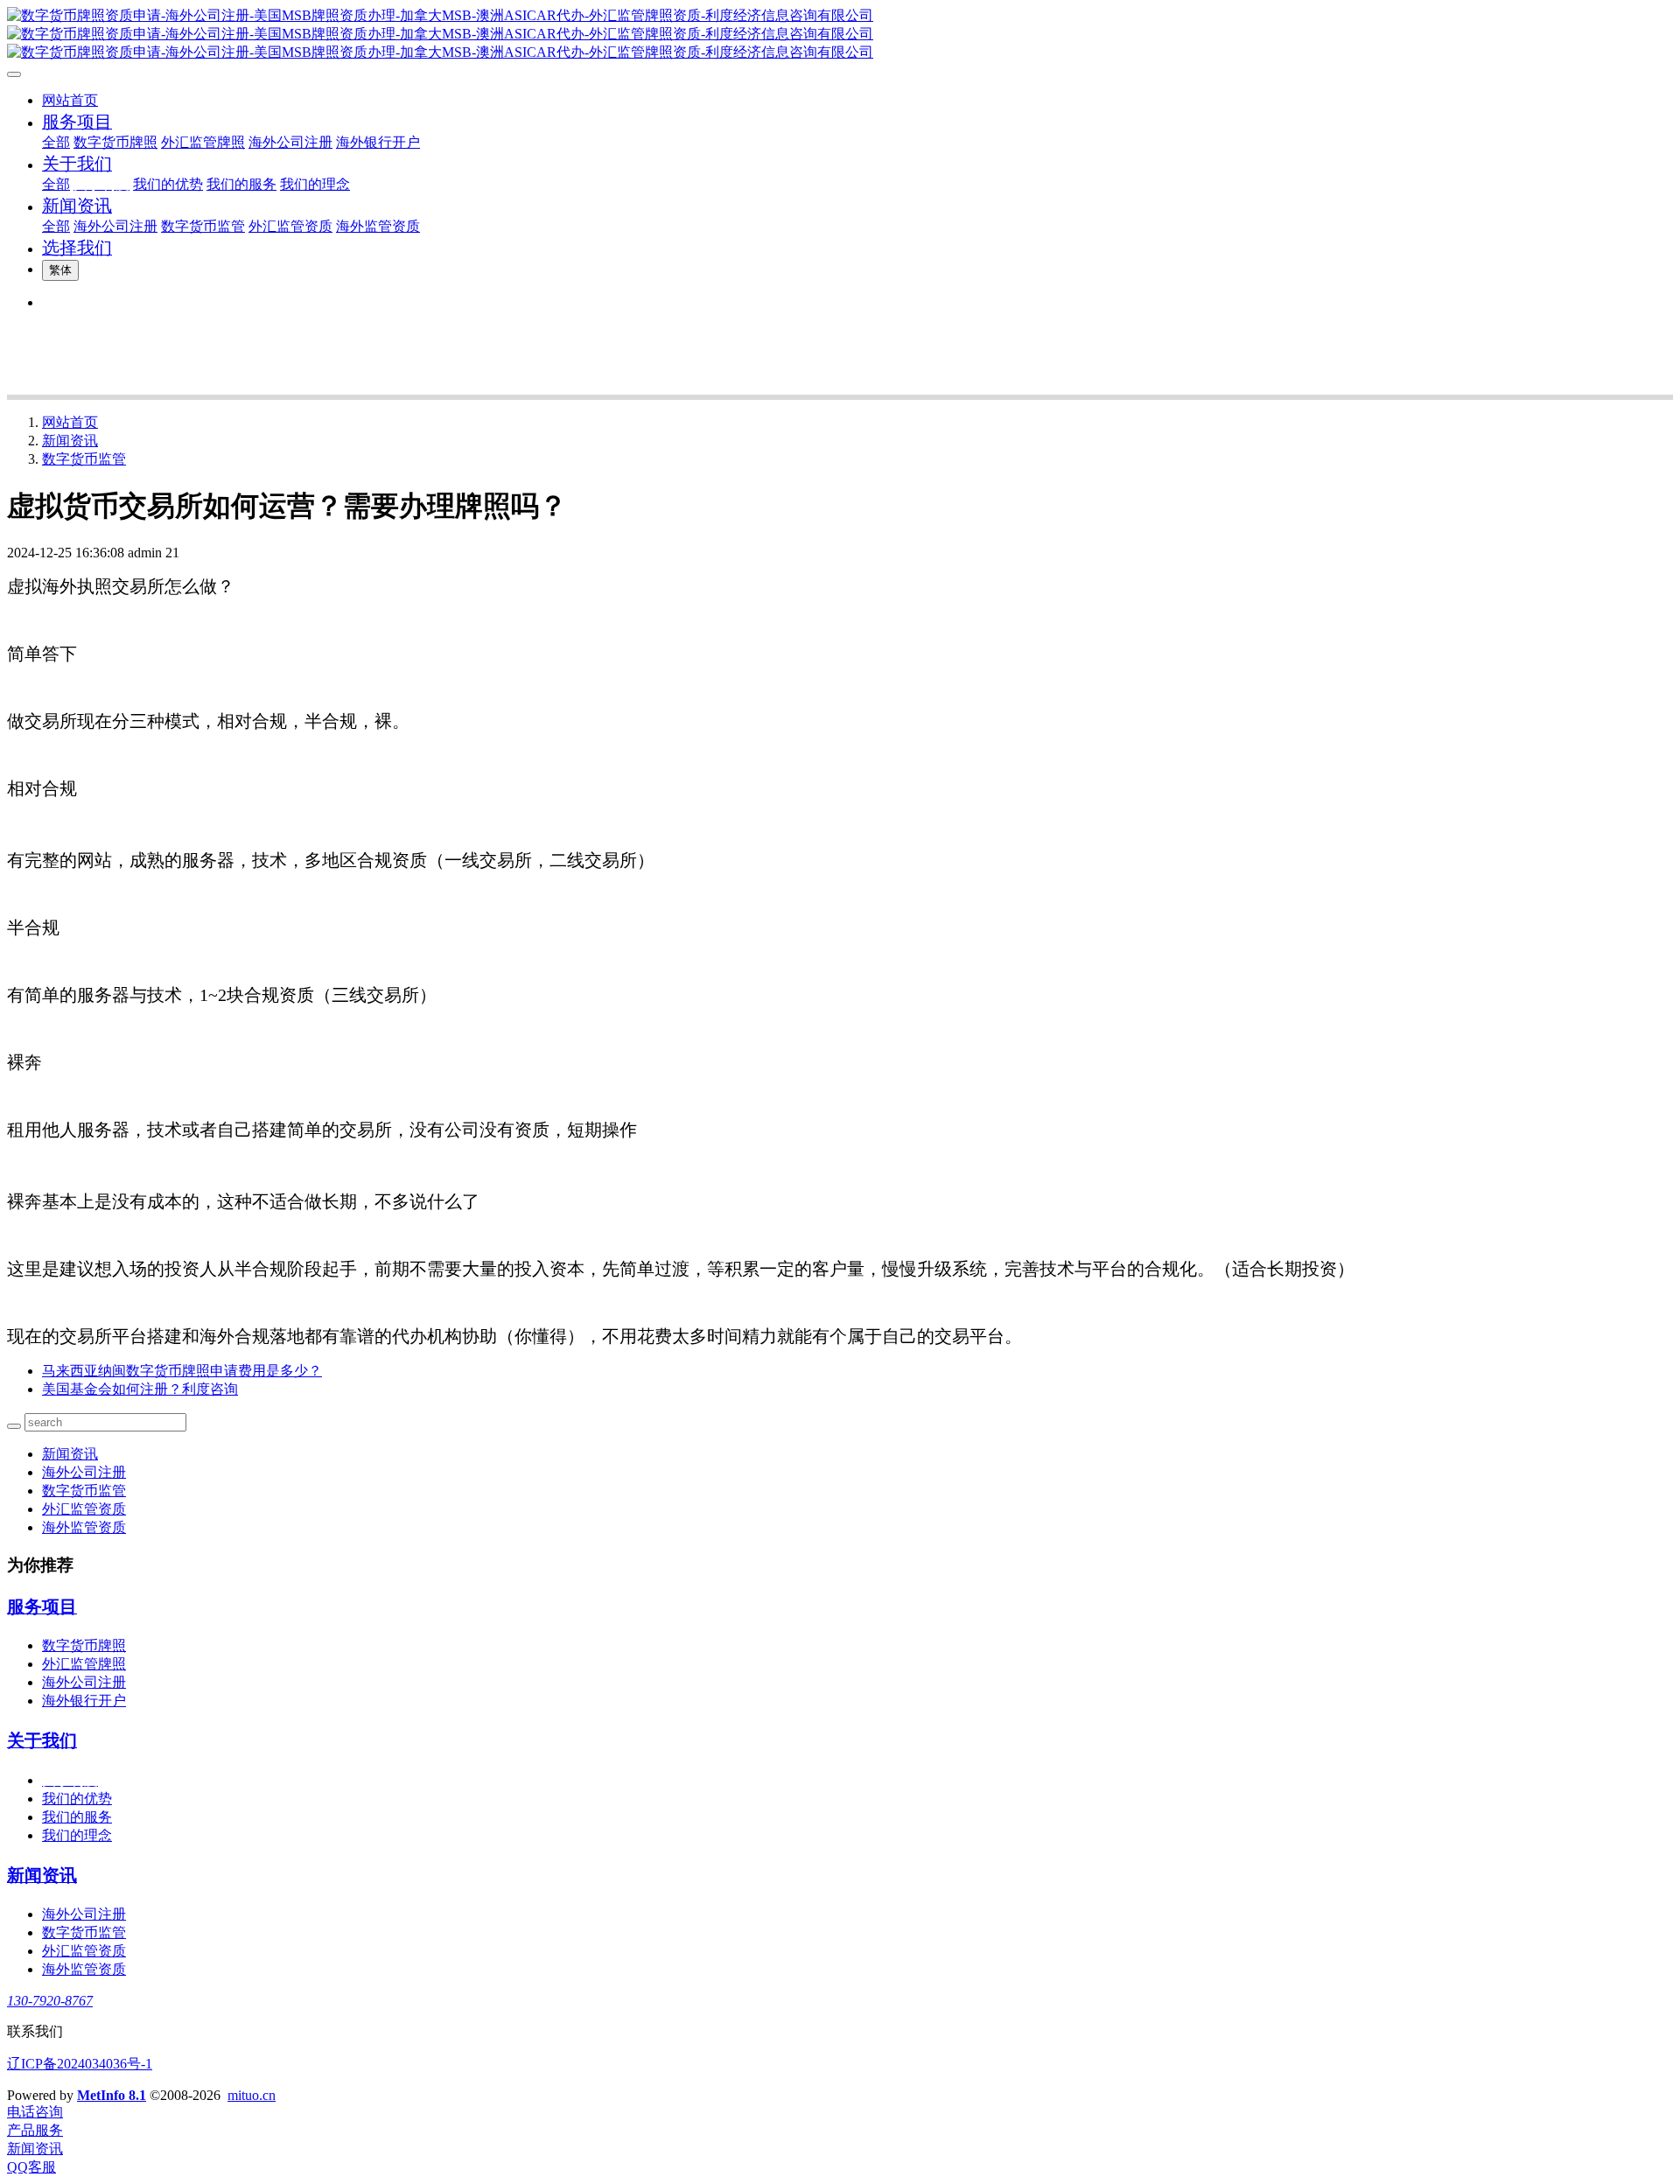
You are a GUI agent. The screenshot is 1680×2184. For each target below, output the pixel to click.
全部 (56, 142)
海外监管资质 (84, 1527)
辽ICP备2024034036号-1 (80, 2064)
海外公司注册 (84, 1472)
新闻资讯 (70, 441)
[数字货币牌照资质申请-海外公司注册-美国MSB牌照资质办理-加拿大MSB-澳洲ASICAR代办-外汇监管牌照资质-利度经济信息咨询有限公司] (840, 35)
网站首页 (70, 100)
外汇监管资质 (84, 1509)
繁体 (60, 270)
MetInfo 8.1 (112, 2095)
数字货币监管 (84, 459)
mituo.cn (252, 2095)
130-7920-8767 (50, 2001)
